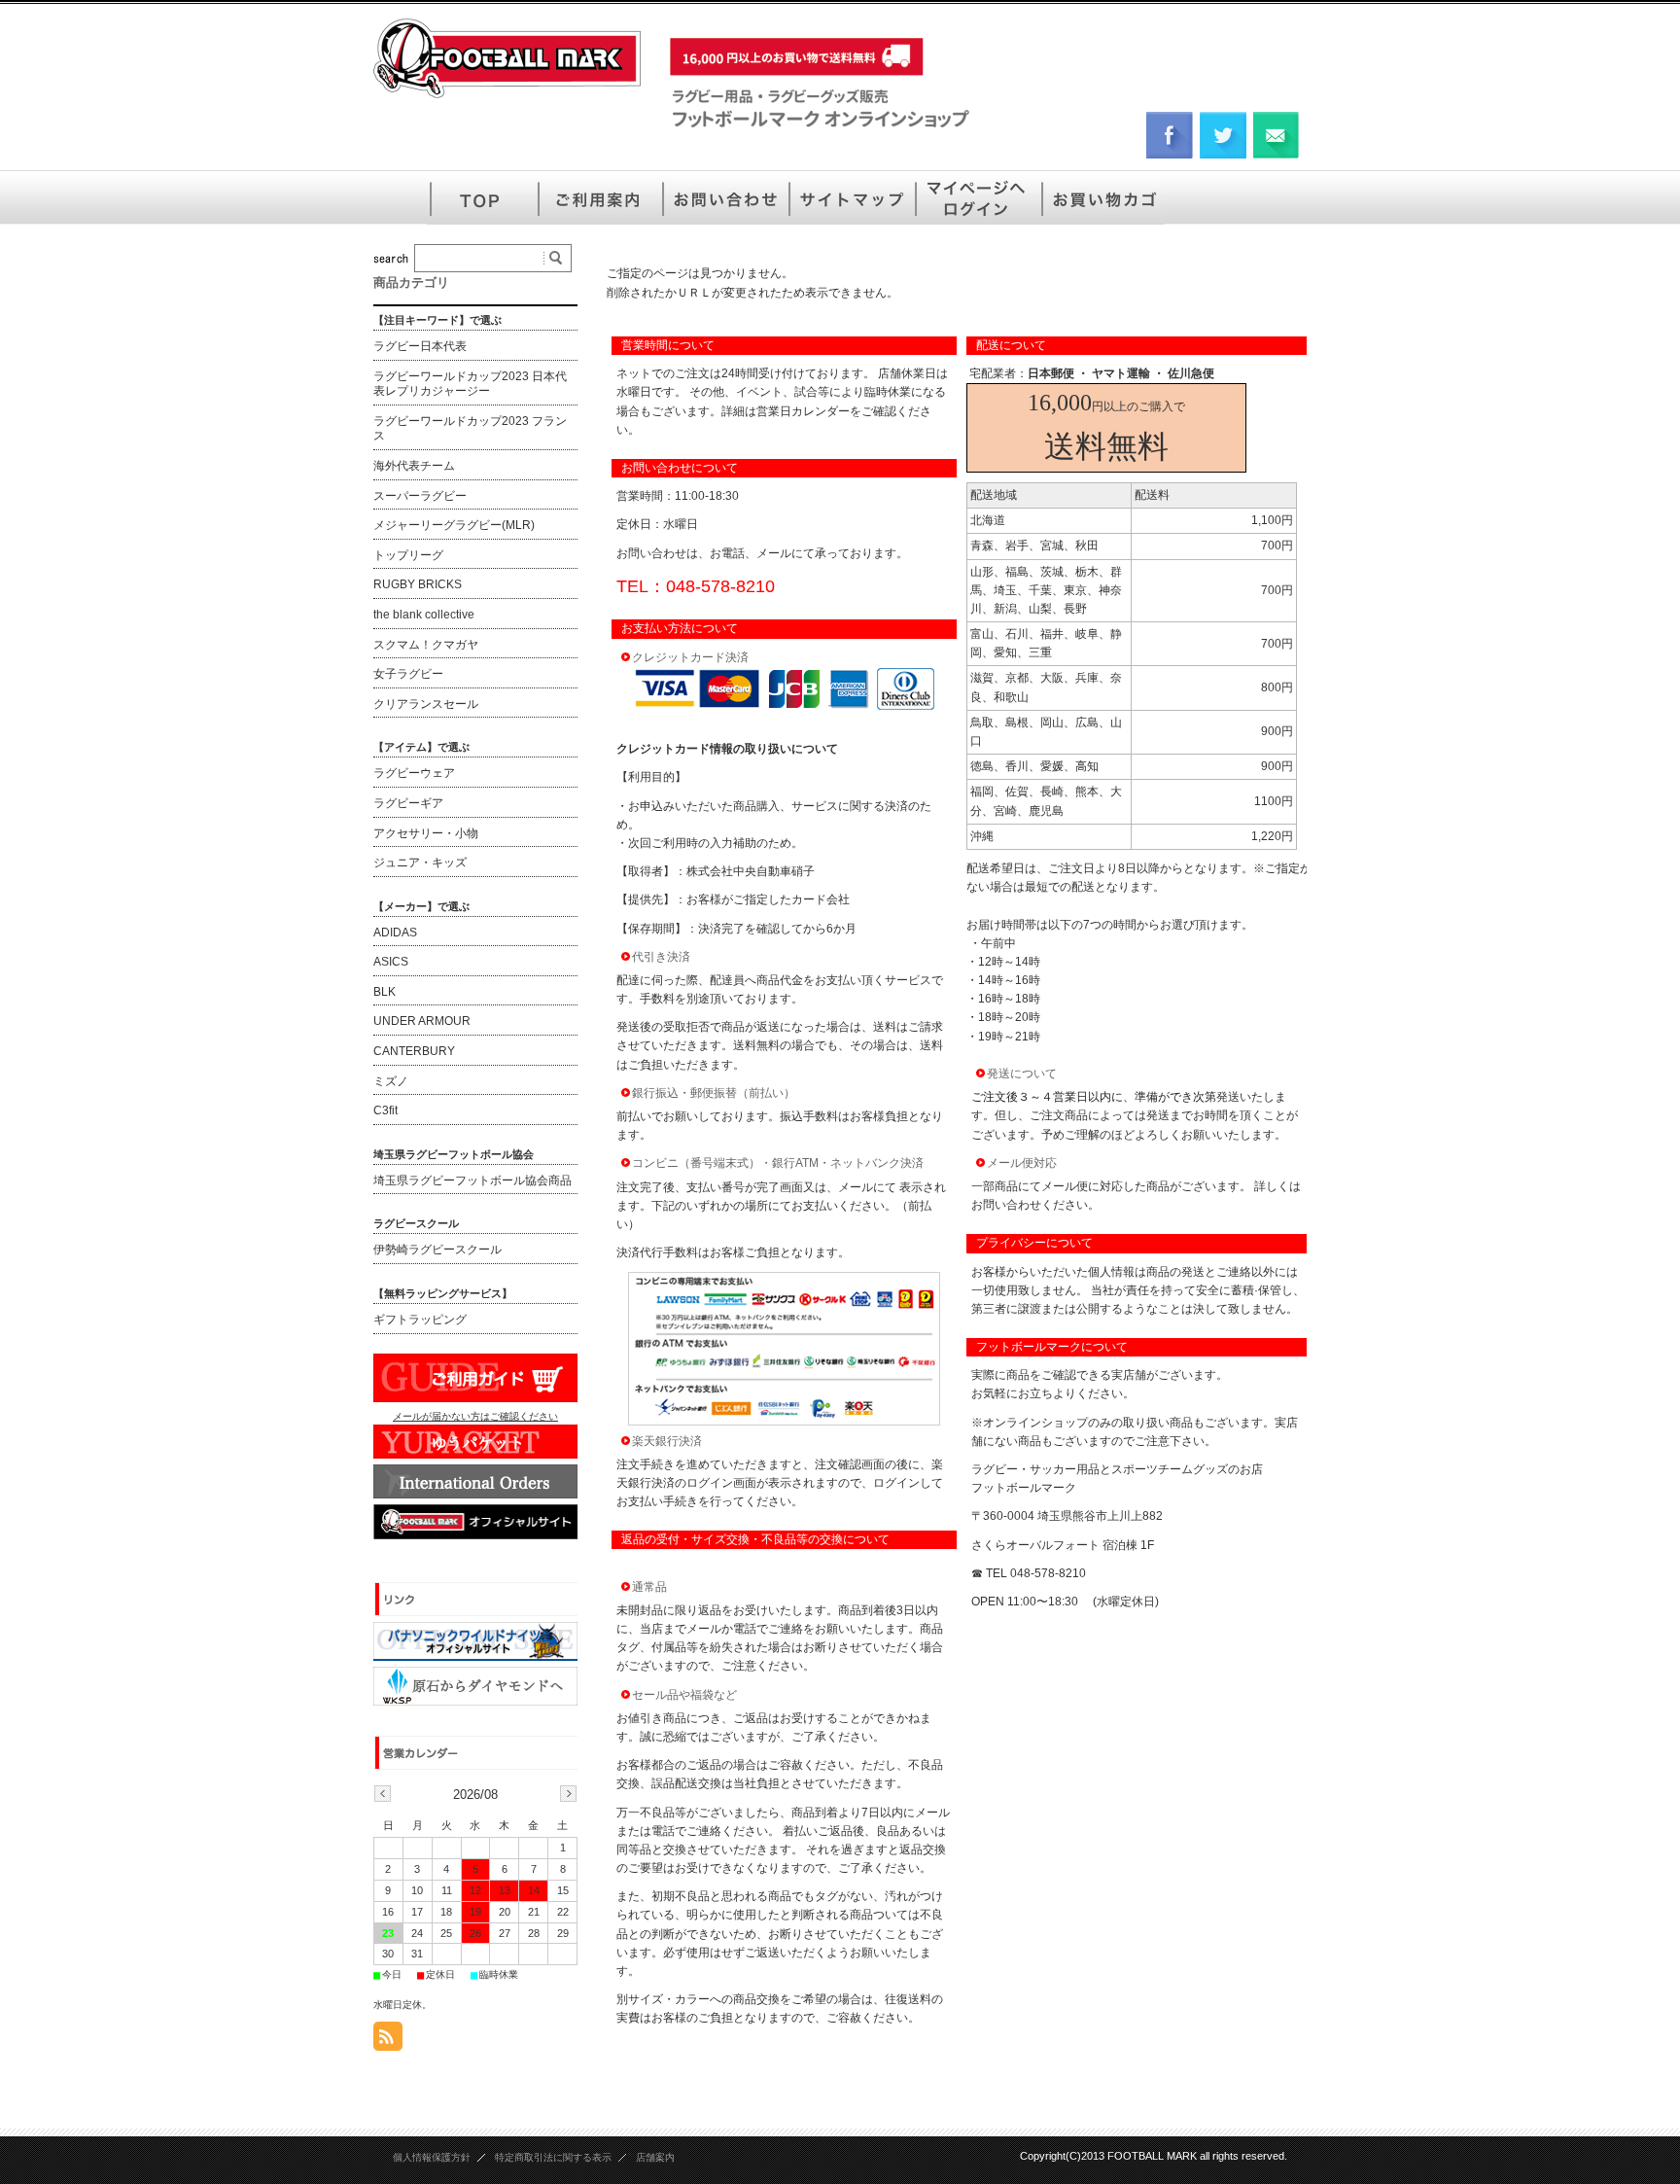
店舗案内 (655, 2157)
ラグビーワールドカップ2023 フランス (470, 429)
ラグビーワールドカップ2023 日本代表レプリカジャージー (470, 384)
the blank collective (424, 615)
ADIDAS (395, 933)
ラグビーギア (408, 803)
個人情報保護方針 (432, 2157)
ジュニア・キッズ (420, 863)
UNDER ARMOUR (422, 1021)
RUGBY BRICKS (418, 584)
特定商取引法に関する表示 (553, 2157)
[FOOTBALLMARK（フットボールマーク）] (507, 97)
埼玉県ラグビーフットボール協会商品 (472, 1180)
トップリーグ (408, 555)
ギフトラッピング (420, 1320)
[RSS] (388, 2041)
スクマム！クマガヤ (426, 645)
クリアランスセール (426, 704)
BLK (385, 992)
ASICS (391, 962)
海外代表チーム (414, 466)
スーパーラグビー (420, 496)
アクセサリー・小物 (426, 833)
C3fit (385, 1110)
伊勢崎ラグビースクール (437, 1250)
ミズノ (391, 1081)
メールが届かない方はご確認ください (475, 1416)
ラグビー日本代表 (420, 346)
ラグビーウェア (414, 773)
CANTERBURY (414, 1051)
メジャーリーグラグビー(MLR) (454, 525)
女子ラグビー (408, 674)
